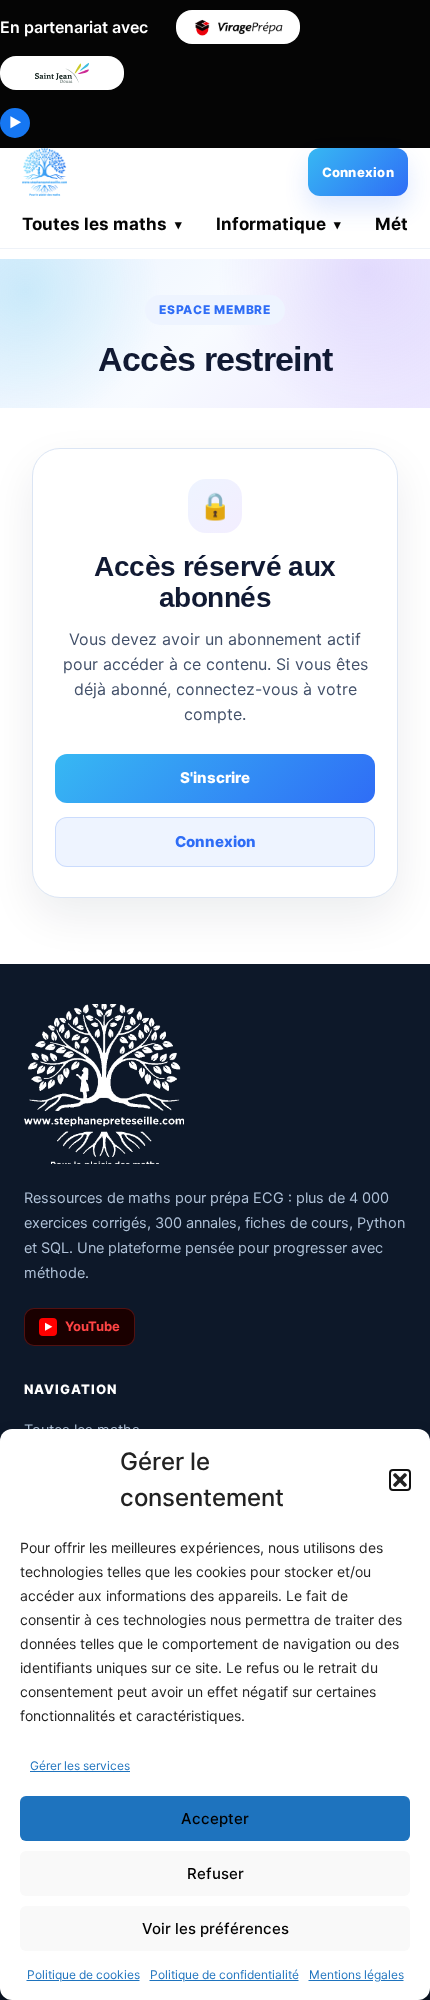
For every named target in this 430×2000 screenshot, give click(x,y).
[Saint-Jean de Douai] (62, 73)
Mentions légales (356, 1974)
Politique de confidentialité (224, 1974)
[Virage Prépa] (238, 27)
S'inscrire (215, 777)
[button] (400, 1480)
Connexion (358, 172)
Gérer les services (80, 1765)
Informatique (271, 224)
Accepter (215, 1818)
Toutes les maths (94, 224)
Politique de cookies (83, 1974)
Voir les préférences (215, 1928)
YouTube (82, 1326)
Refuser (215, 1873)
